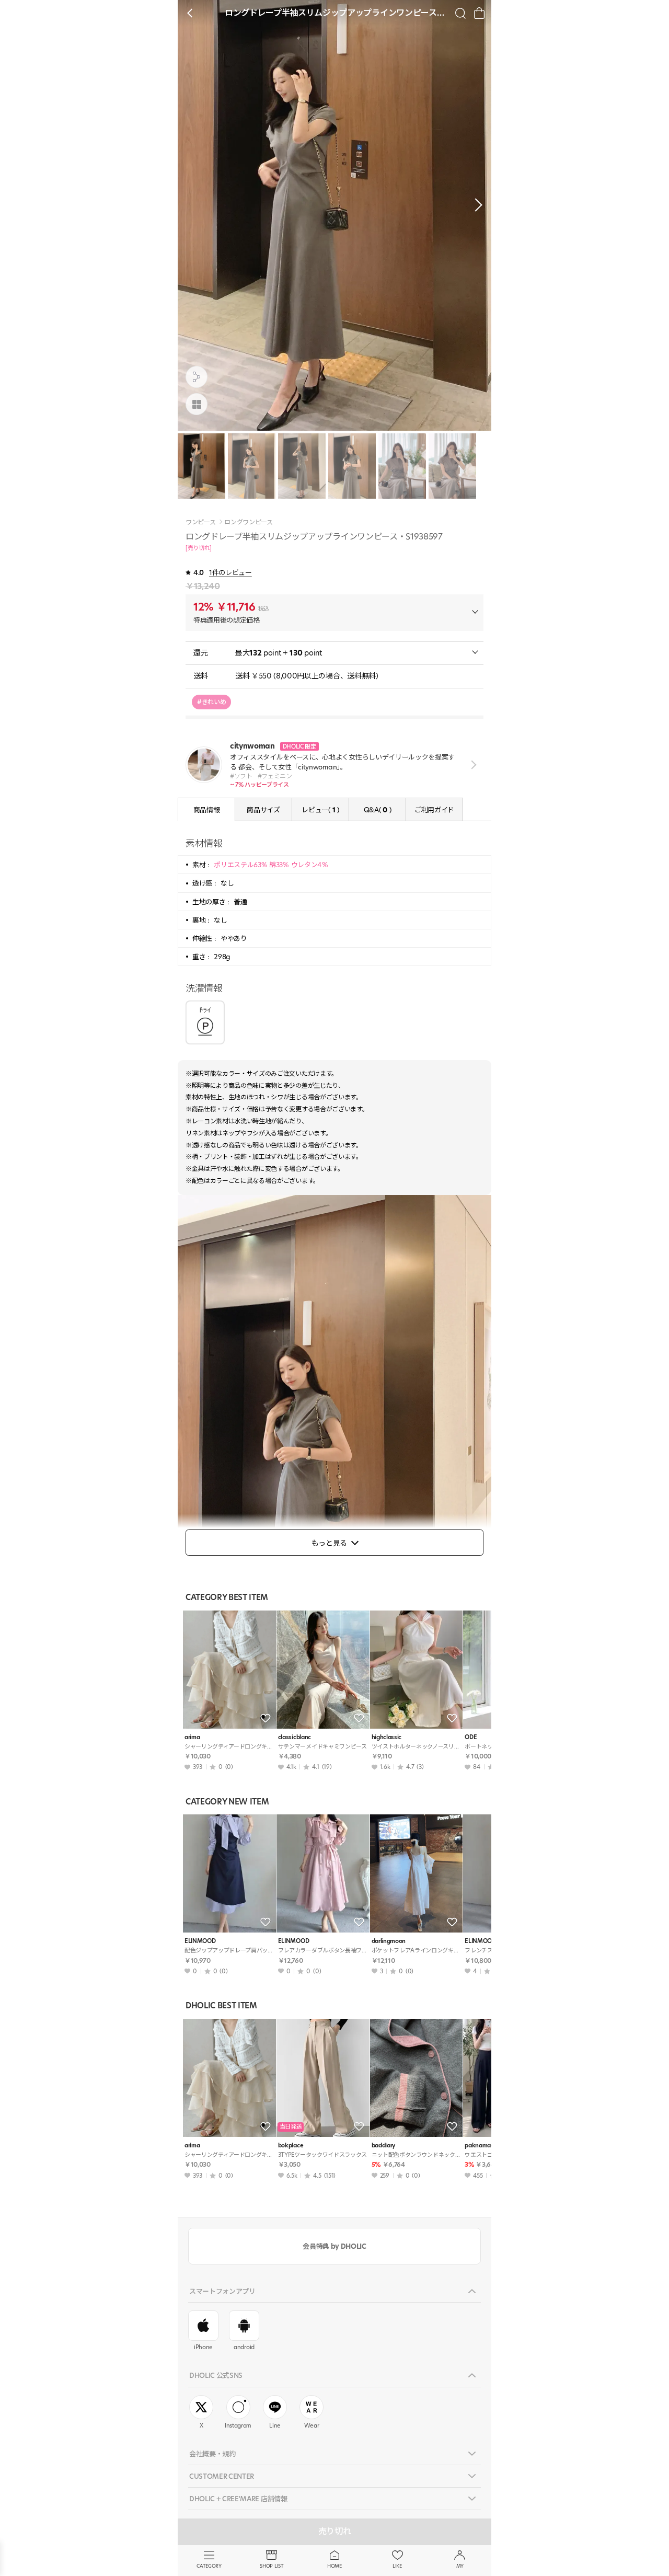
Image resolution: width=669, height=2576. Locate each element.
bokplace (291, 2146)
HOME (334, 2566)
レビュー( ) (320, 810)
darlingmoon (389, 1941)
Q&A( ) (377, 810)
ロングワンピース (248, 522)
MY (460, 2566)
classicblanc (295, 1737)
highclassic (387, 1737)
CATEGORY (209, 2566)
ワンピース (200, 522)
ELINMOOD (200, 1941)
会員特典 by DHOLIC (334, 2246)
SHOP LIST (272, 2566)
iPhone (203, 2347)
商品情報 (207, 810)
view (472, 764)
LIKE (397, 2566)
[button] (476, 205)
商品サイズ (263, 810)
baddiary (383, 2146)
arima (192, 1737)
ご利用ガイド (434, 810)
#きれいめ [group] (211, 702)
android (244, 2347)
